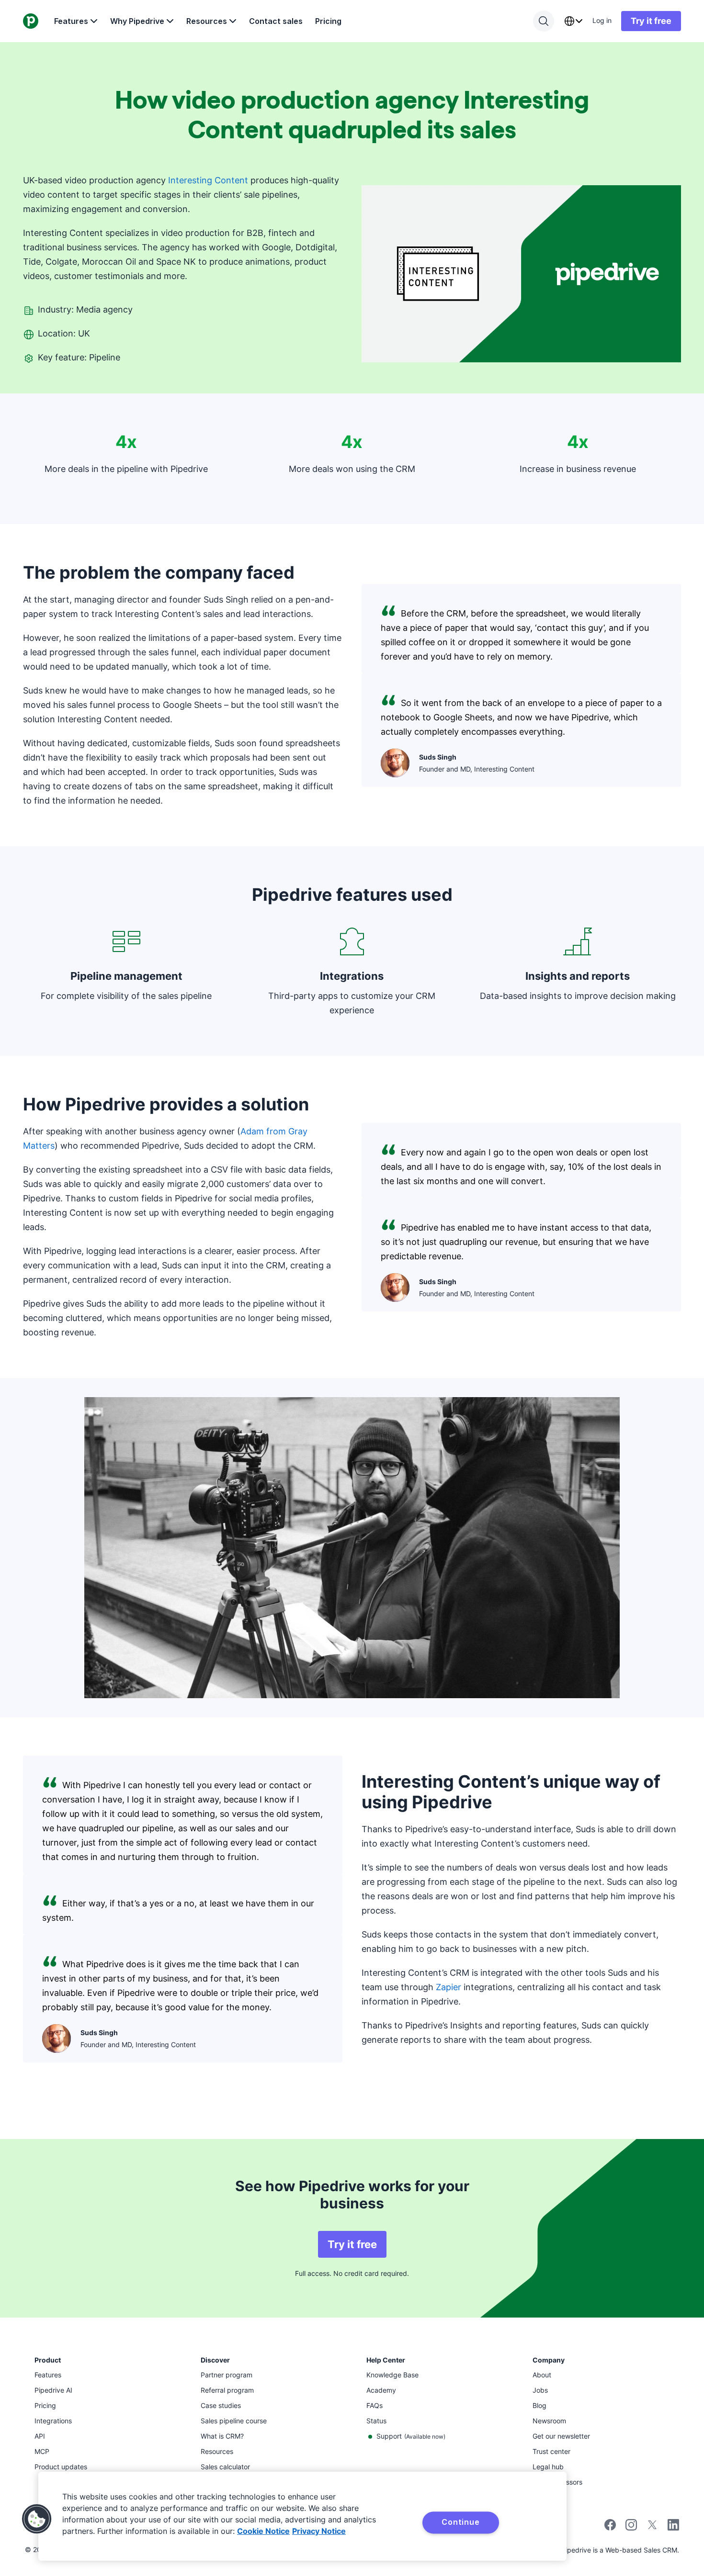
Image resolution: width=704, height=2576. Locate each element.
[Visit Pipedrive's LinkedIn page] (673, 2526)
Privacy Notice (319, 2531)
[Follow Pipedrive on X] (652, 2528)
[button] (37, 2519)
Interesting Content (208, 180)
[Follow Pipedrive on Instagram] (631, 2528)
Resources (207, 21)
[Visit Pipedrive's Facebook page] (610, 2528)
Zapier (449, 1987)
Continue (460, 2522)
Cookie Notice (263, 2531)
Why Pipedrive (137, 21)
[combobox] (573, 21)
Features (71, 21)
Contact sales (276, 21)
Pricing (328, 21)
